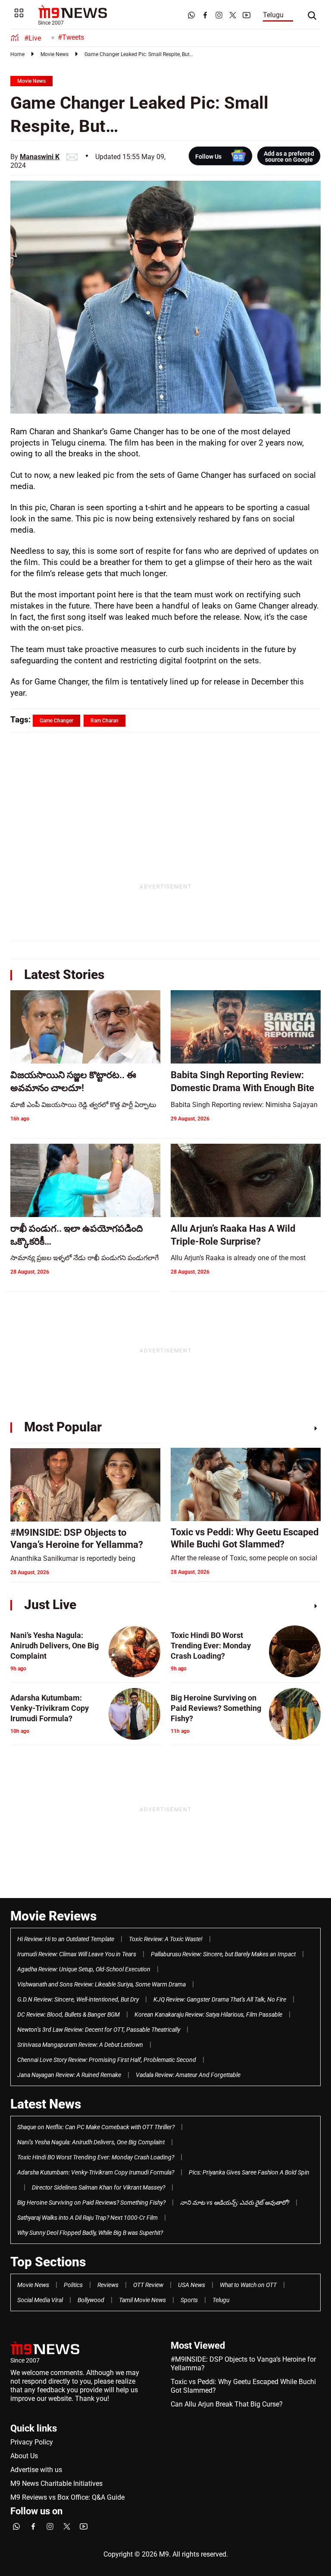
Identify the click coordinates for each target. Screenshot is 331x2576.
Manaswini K (40, 157)
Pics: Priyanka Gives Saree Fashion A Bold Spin (249, 2172)
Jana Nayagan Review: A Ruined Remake (69, 2075)
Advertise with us (36, 2470)
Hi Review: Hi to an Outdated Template (66, 1939)
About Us (24, 2456)
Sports (189, 2300)
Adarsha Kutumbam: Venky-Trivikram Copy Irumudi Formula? (96, 2172)
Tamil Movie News (142, 2300)
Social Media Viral (40, 2300)
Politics (73, 2285)
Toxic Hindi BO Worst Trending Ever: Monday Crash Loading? (96, 2157)
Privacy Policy (32, 2442)
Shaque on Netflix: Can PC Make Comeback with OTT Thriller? (96, 2127)
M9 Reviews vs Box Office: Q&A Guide (67, 2497)
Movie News (55, 54)
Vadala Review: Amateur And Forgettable (188, 2075)
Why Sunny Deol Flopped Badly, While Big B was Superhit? (90, 2233)
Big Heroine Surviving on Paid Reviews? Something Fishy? (91, 2203)
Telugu (273, 15)
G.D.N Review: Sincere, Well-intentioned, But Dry (78, 1999)
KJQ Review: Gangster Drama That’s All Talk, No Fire (220, 1999)
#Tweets (71, 37)
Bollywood (91, 2300)
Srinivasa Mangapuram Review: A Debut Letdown (80, 2045)
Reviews (108, 2285)
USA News (192, 2285)
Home (17, 54)
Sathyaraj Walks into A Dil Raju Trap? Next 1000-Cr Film (87, 2218)
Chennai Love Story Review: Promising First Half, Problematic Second (107, 2060)
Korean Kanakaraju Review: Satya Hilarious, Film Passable (208, 2014)
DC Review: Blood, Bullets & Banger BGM (69, 2014)
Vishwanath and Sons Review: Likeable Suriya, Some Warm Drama (101, 1984)
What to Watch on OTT (248, 2285)
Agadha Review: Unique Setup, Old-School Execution (84, 1969)
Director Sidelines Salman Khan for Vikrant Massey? (98, 2187)
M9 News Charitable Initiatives (56, 2483)
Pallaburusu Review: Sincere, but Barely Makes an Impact (223, 1954)
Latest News (46, 2104)
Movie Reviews (53, 1916)
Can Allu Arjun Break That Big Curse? (227, 2404)
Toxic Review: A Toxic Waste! (166, 1939)
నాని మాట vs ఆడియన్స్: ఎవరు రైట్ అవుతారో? (235, 2203)
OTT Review (148, 2285)
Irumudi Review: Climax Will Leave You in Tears (77, 1954)
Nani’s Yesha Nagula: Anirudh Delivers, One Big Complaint (91, 2142)
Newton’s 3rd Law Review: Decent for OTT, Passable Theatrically (99, 2030)
